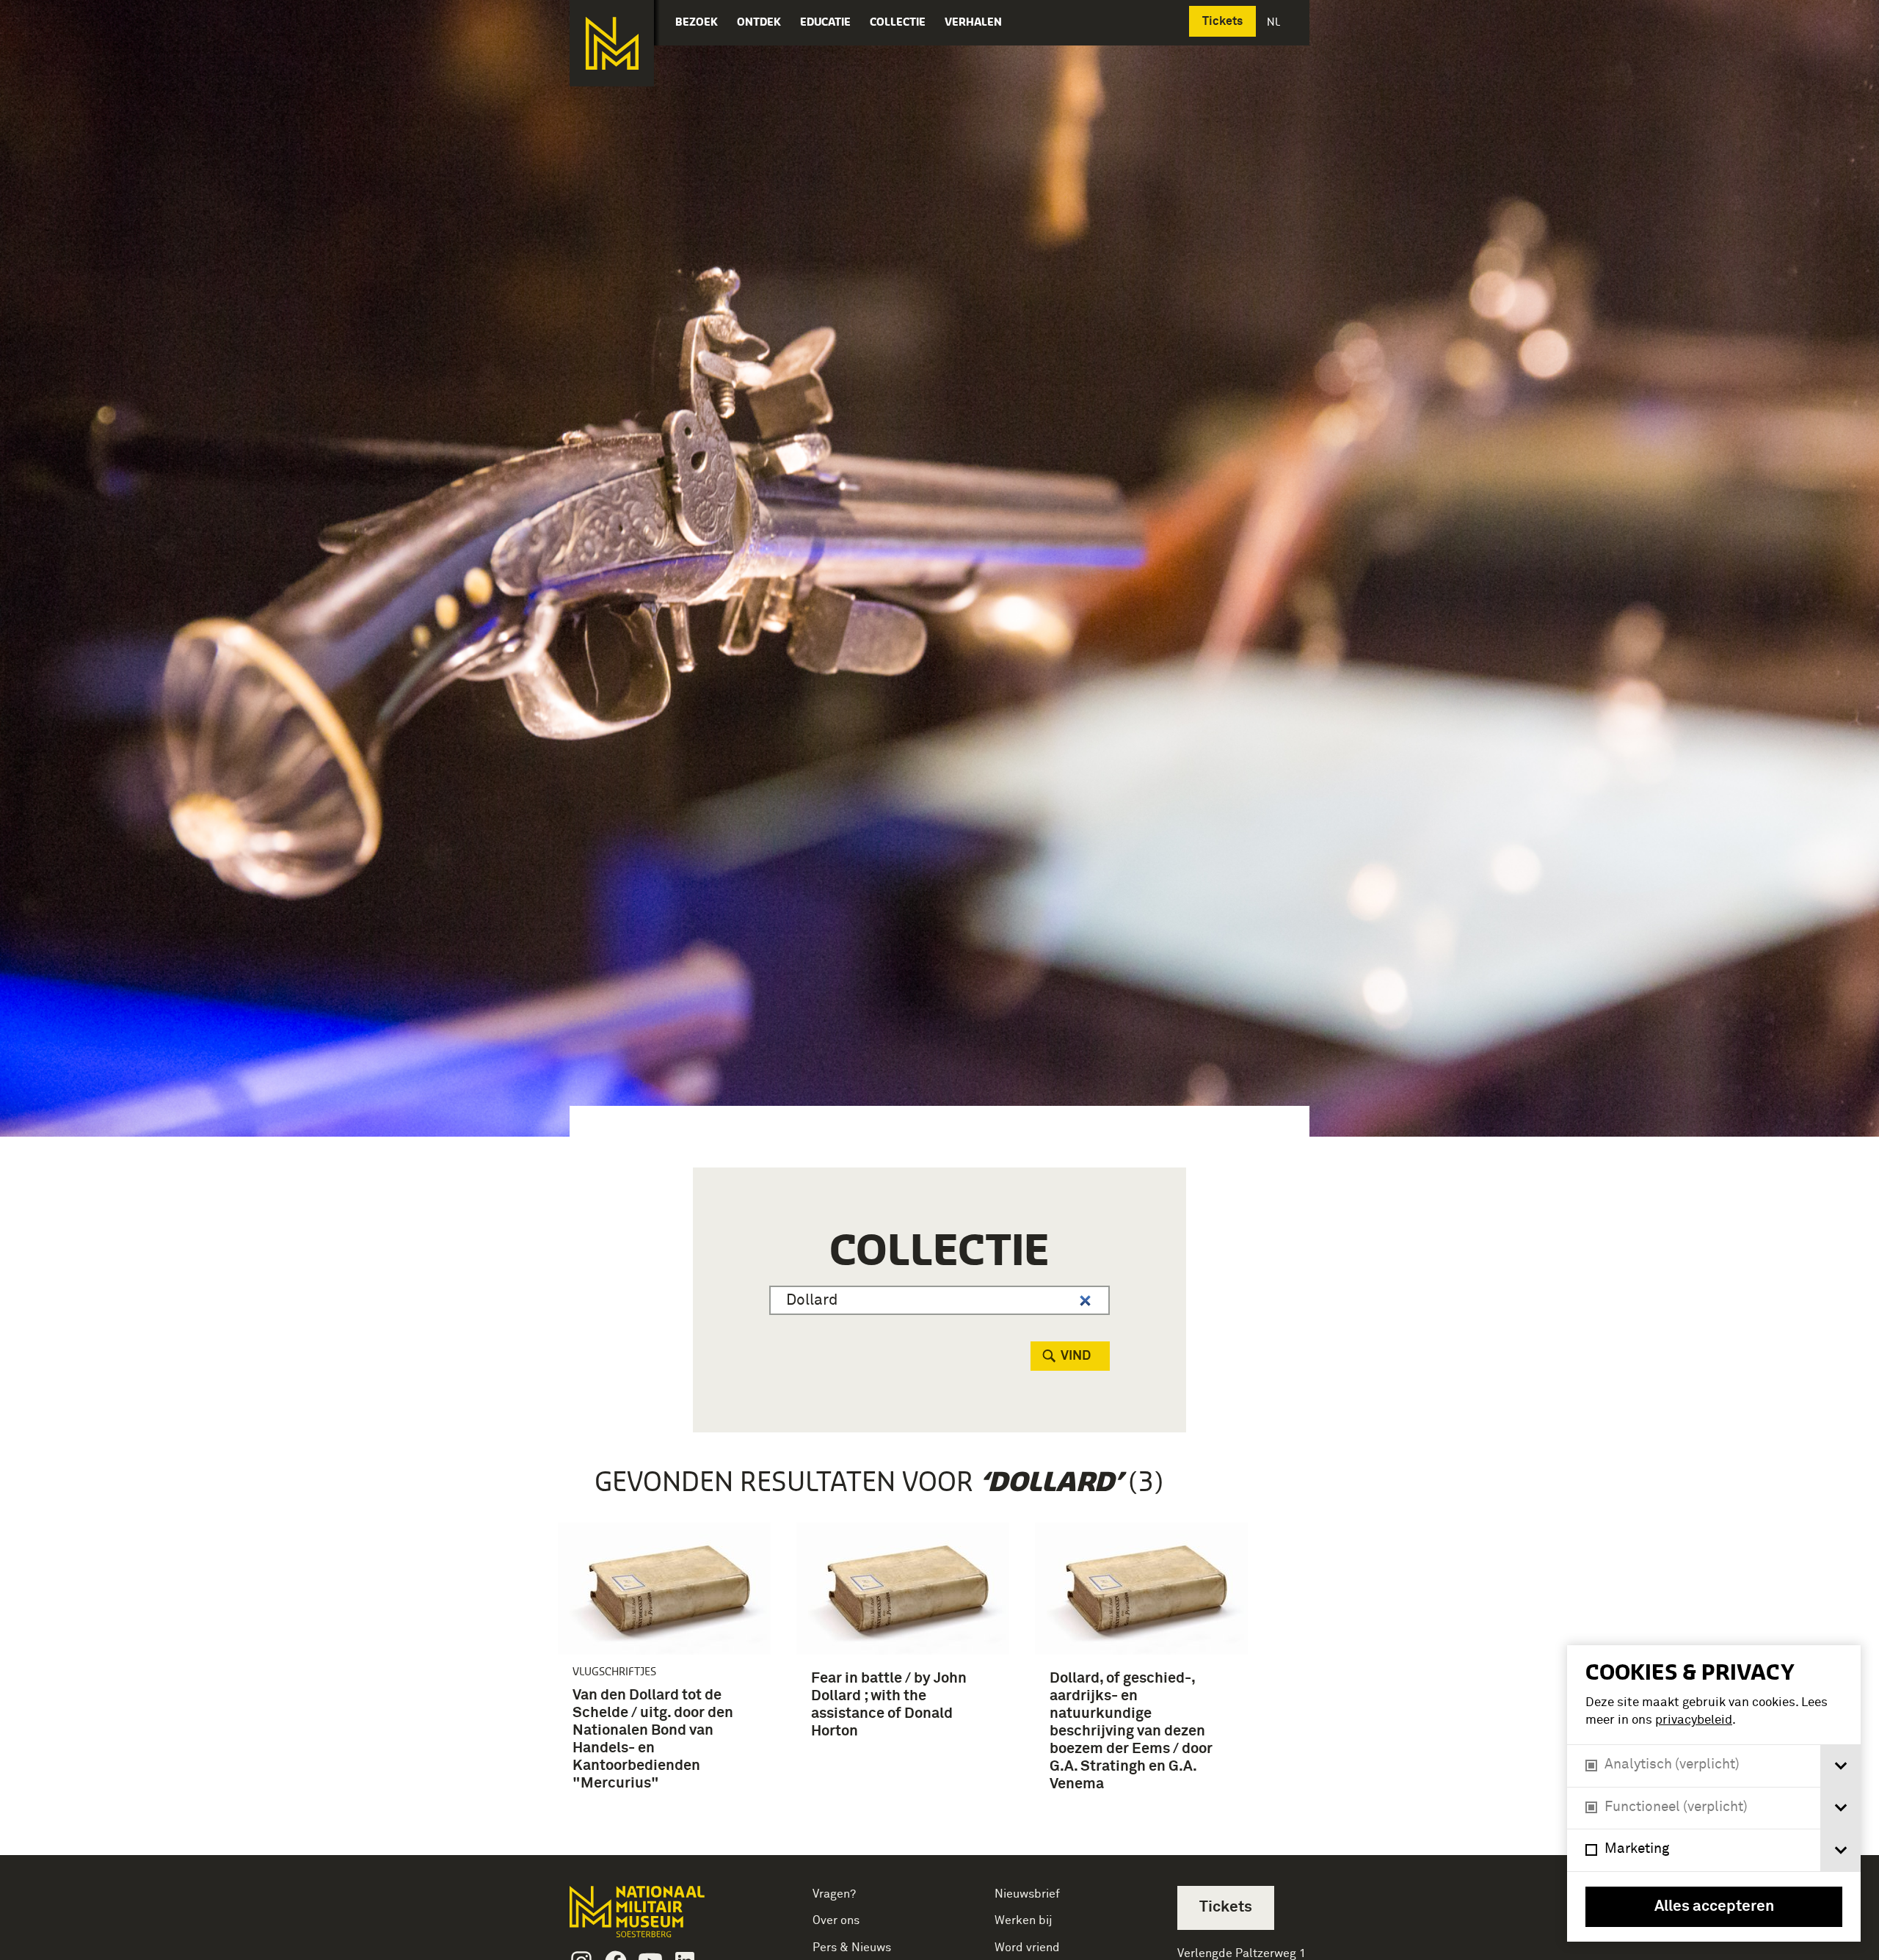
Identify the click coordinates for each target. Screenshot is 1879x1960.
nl (1275, 22)
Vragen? (834, 1894)
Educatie (825, 22)
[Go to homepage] (660, 1918)
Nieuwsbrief (1027, 1894)
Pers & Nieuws (852, 1948)
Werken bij (1024, 1920)
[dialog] (1714, 1793)
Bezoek (697, 22)
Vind (1076, 1356)
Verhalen (973, 22)
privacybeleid (1694, 1720)
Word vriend (1027, 1948)
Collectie (898, 22)
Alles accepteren (1714, 1907)
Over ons (836, 1920)
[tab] (1840, 1766)
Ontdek (759, 22)
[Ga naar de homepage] (612, 43)
